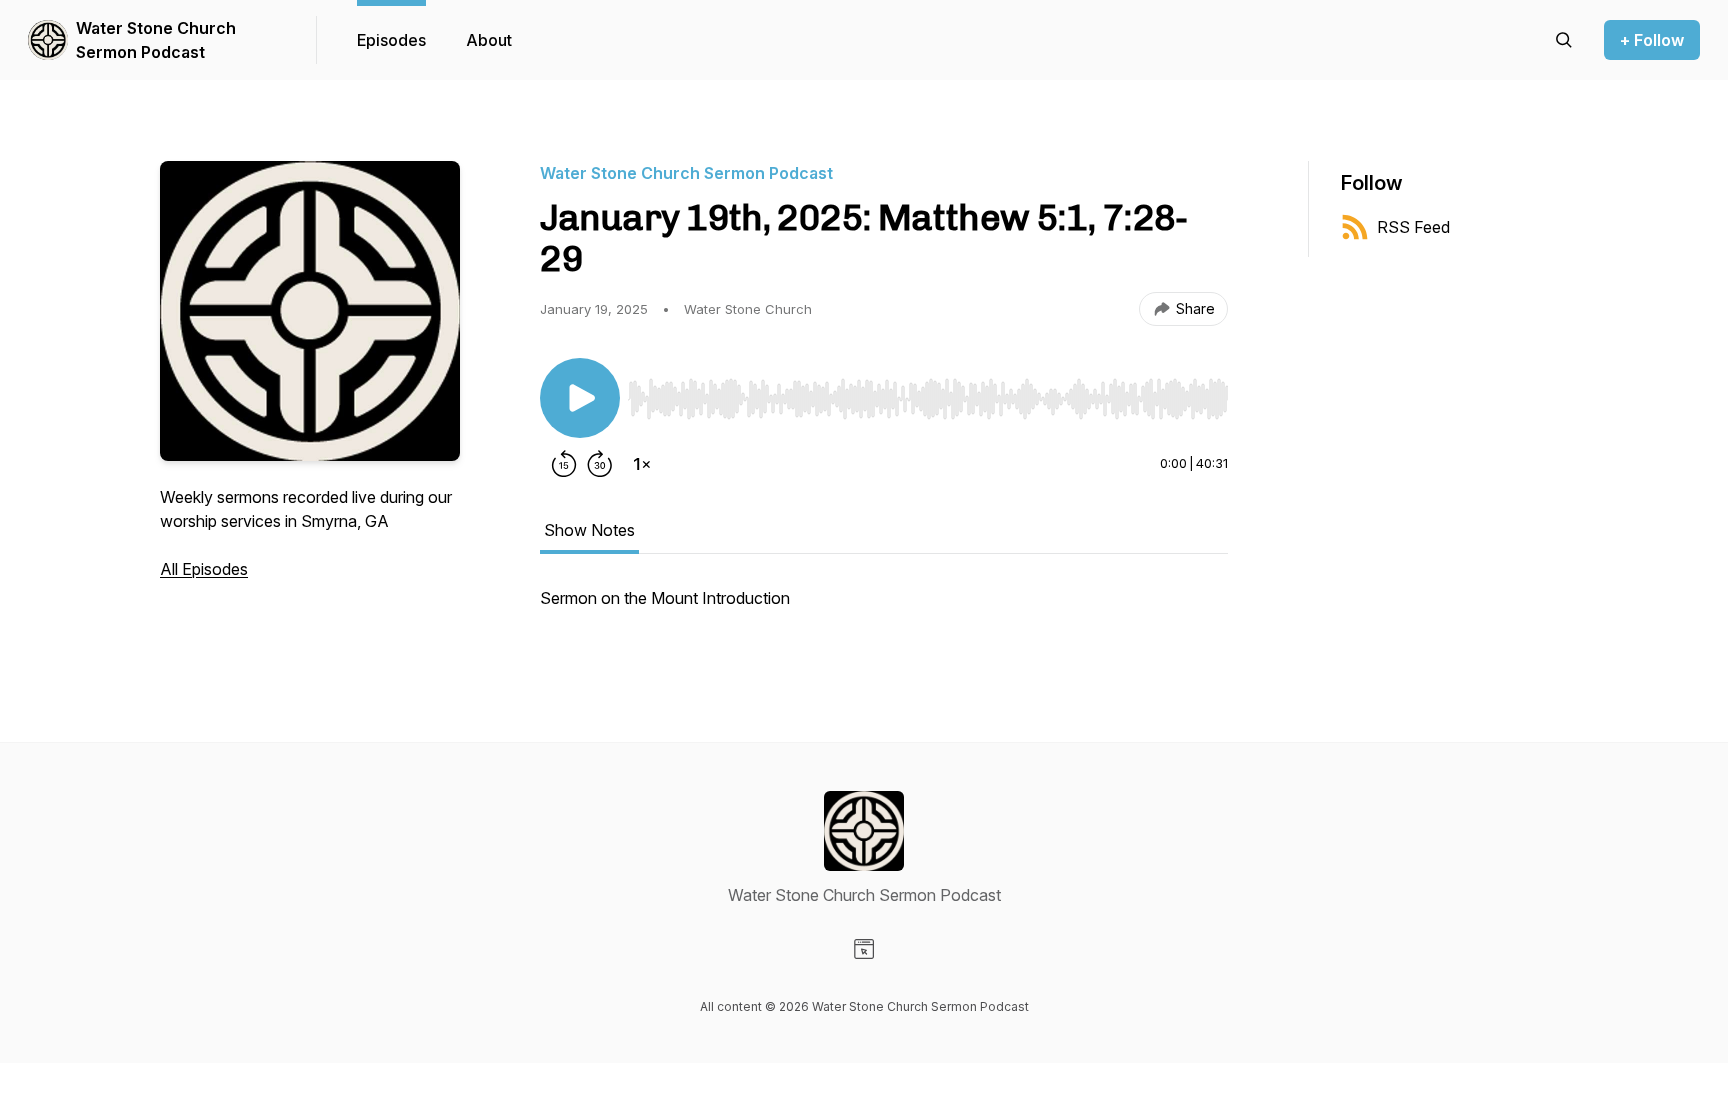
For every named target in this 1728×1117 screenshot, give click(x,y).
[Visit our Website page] (864, 949)
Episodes (391, 40)
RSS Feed (1413, 227)
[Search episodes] (1564, 40)
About (489, 40)
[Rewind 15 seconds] (564, 464)
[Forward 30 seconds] (600, 464)
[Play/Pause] (580, 398)
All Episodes (204, 569)
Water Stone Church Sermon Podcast (156, 40)
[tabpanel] (884, 608)
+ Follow (1652, 40)
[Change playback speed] (642, 464)
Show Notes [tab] (589, 530)
